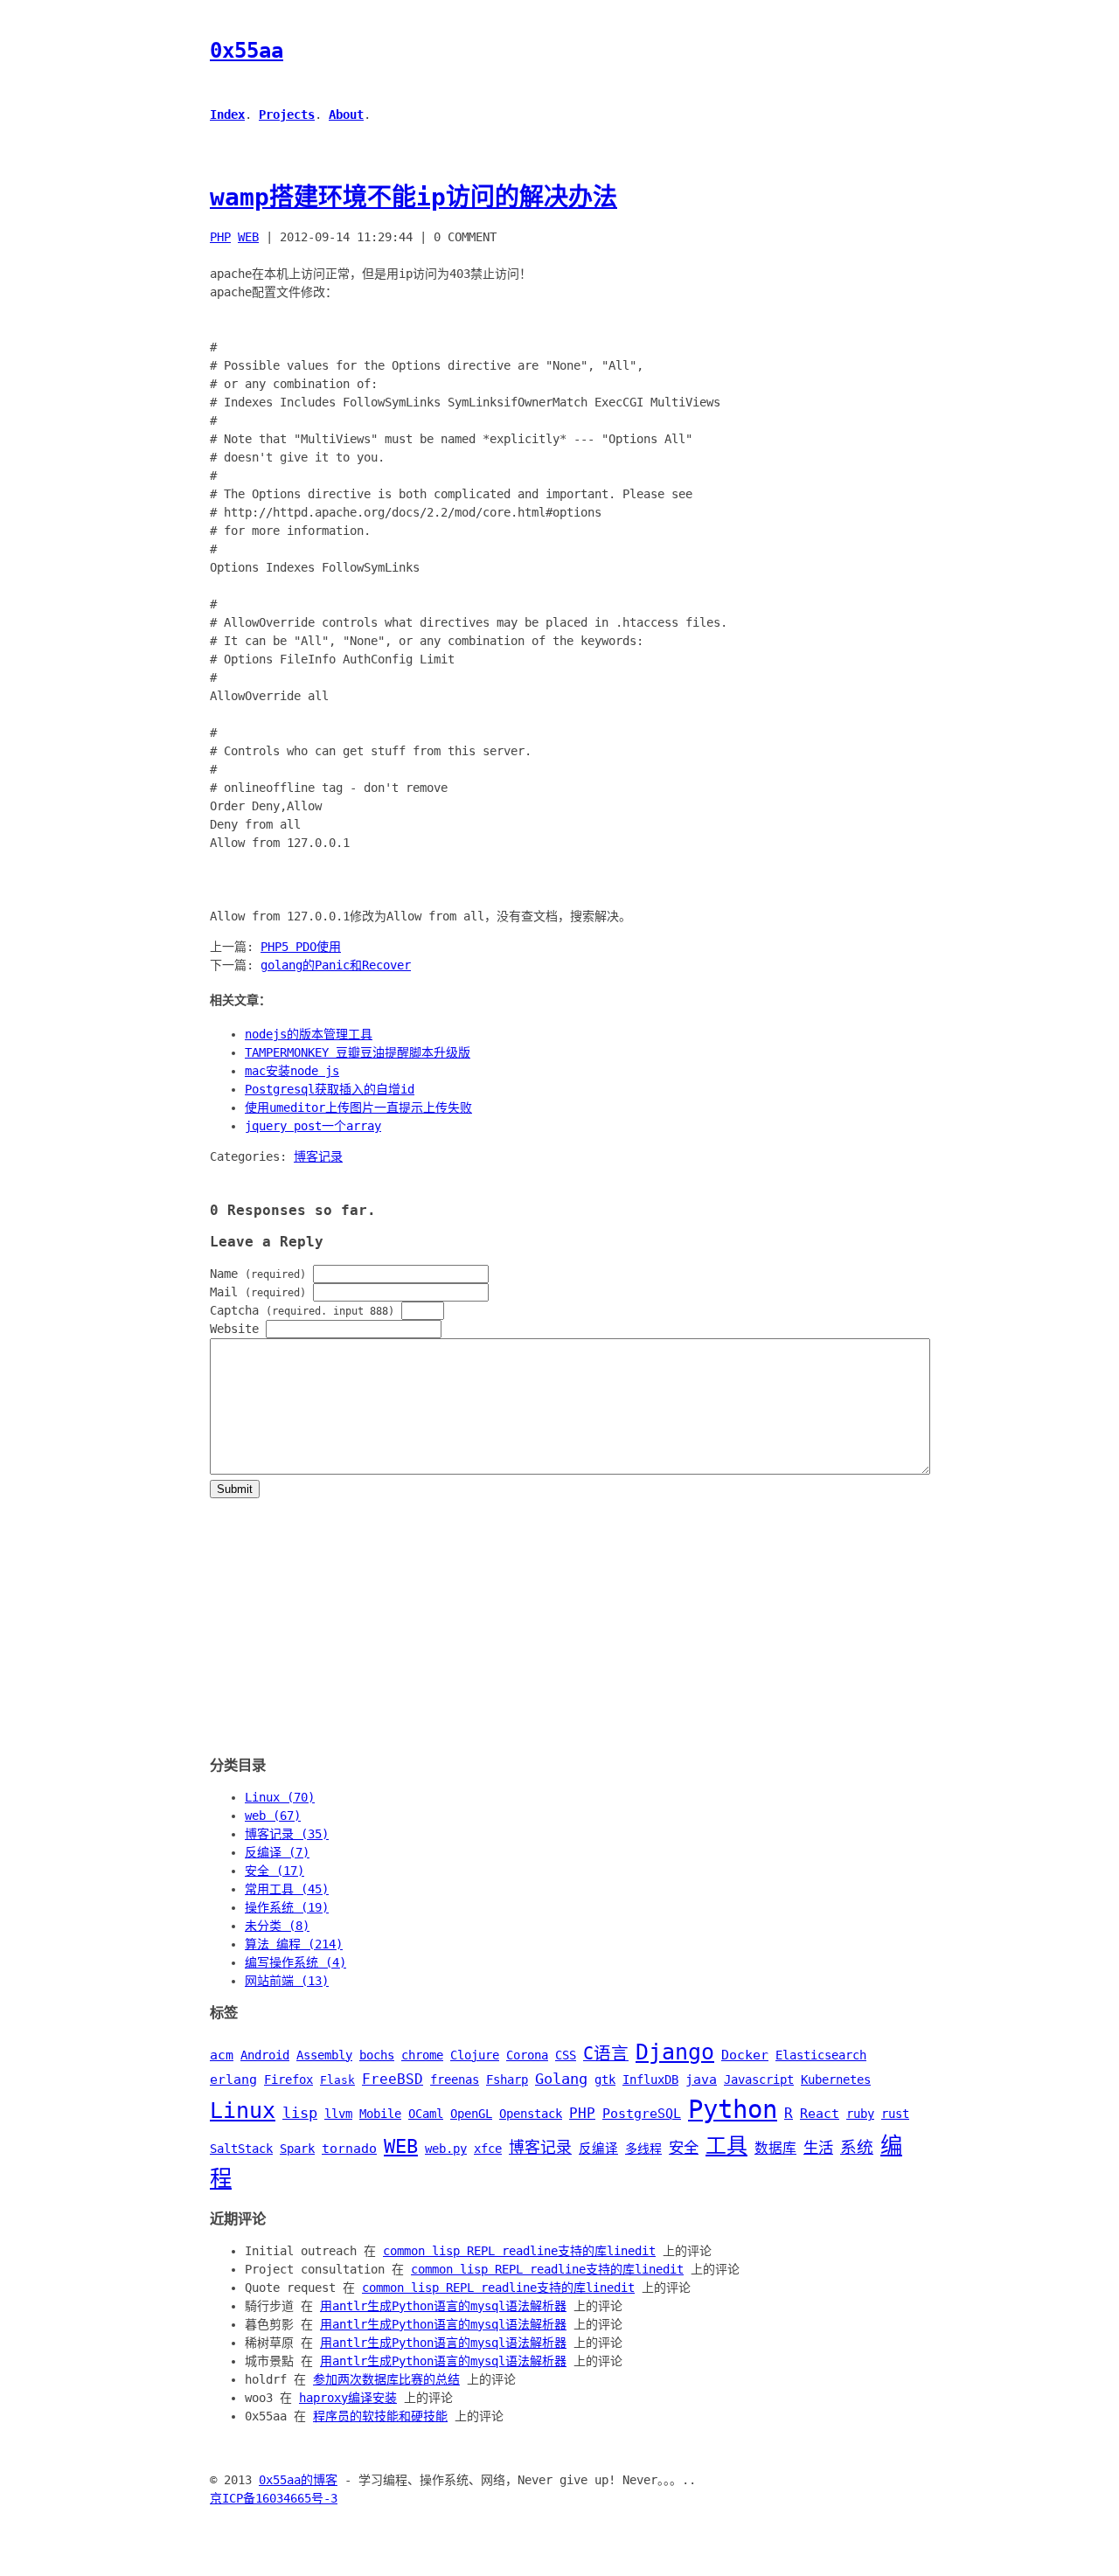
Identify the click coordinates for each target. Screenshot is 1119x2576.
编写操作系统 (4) (295, 1962)
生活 (818, 2148)
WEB (248, 237)
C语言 (606, 2054)
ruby (860, 2114)
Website (234, 1329)
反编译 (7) (277, 1852)
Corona (527, 2055)
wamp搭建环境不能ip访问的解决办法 (414, 197)
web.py (446, 2149)
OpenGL (471, 2114)
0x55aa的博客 (298, 2480)
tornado (349, 2149)
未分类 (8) (277, 1926)
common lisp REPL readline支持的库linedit (519, 2251)
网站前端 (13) (287, 1981)
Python (733, 2109)
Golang (561, 2079)
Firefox (288, 2080)
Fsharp (507, 2080)
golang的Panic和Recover (336, 965)
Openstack (531, 2114)
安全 (684, 2148)
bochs (377, 2055)
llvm (338, 2114)
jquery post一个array (313, 1126)
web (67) (273, 1816)
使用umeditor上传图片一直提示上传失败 (358, 1107)
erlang (233, 2080)
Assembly (324, 2055)
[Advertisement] (559, 1621)
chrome (422, 2055)
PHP (220, 237)
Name (258, 1274)
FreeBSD (393, 2079)
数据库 (775, 2148)
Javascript (759, 2080)
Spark (297, 2149)
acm (222, 2055)
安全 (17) (275, 1871)
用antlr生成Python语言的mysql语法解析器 (443, 2306)
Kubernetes (836, 2080)
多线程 (643, 2149)
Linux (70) (280, 1797)
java (701, 2080)
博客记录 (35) (287, 1834)
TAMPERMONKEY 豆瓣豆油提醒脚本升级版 (358, 1052)
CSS (566, 2055)
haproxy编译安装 (348, 2398)
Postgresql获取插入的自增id (330, 1089)
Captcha (302, 1310)
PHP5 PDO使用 (301, 947)
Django (675, 2052)
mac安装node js (292, 1071)
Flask (337, 2080)
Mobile (380, 2114)
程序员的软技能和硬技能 (380, 2416)
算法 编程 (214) (294, 1944)
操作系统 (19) (287, 1907)
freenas (455, 2080)
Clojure (475, 2055)
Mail (258, 1292)
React (820, 2114)
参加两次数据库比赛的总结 (386, 2379)
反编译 (598, 2149)
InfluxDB (650, 2080)
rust (895, 2114)
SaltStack (241, 2149)
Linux (243, 2111)
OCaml (426, 2114)
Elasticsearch (821, 2055)
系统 (857, 2147)
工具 (726, 2146)
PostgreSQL (642, 2114)
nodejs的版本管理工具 (309, 1034)
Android (265, 2055)
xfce (488, 2149)
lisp (300, 2113)
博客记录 (318, 1156)
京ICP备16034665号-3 (274, 2498)
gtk (605, 2080)
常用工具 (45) (287, 1889)
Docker (745, 2055)
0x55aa (247, 51)
